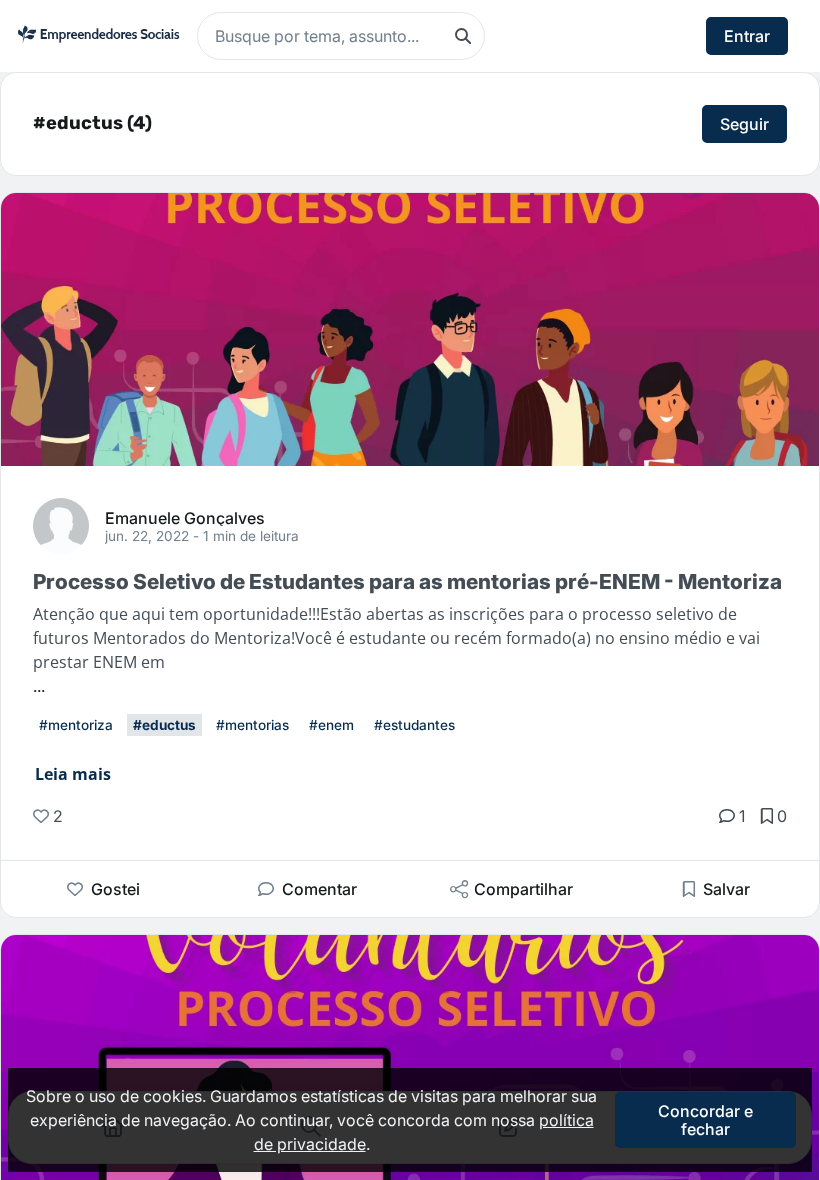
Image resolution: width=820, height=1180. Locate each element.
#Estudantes (414, 725)
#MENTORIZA (76, 725)
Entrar (747, 36)
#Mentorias (252, 725)
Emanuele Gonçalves (185, 517)
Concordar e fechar (705, 1120)
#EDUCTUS (164, 725)
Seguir (744, 124)
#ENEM (331, 725)
